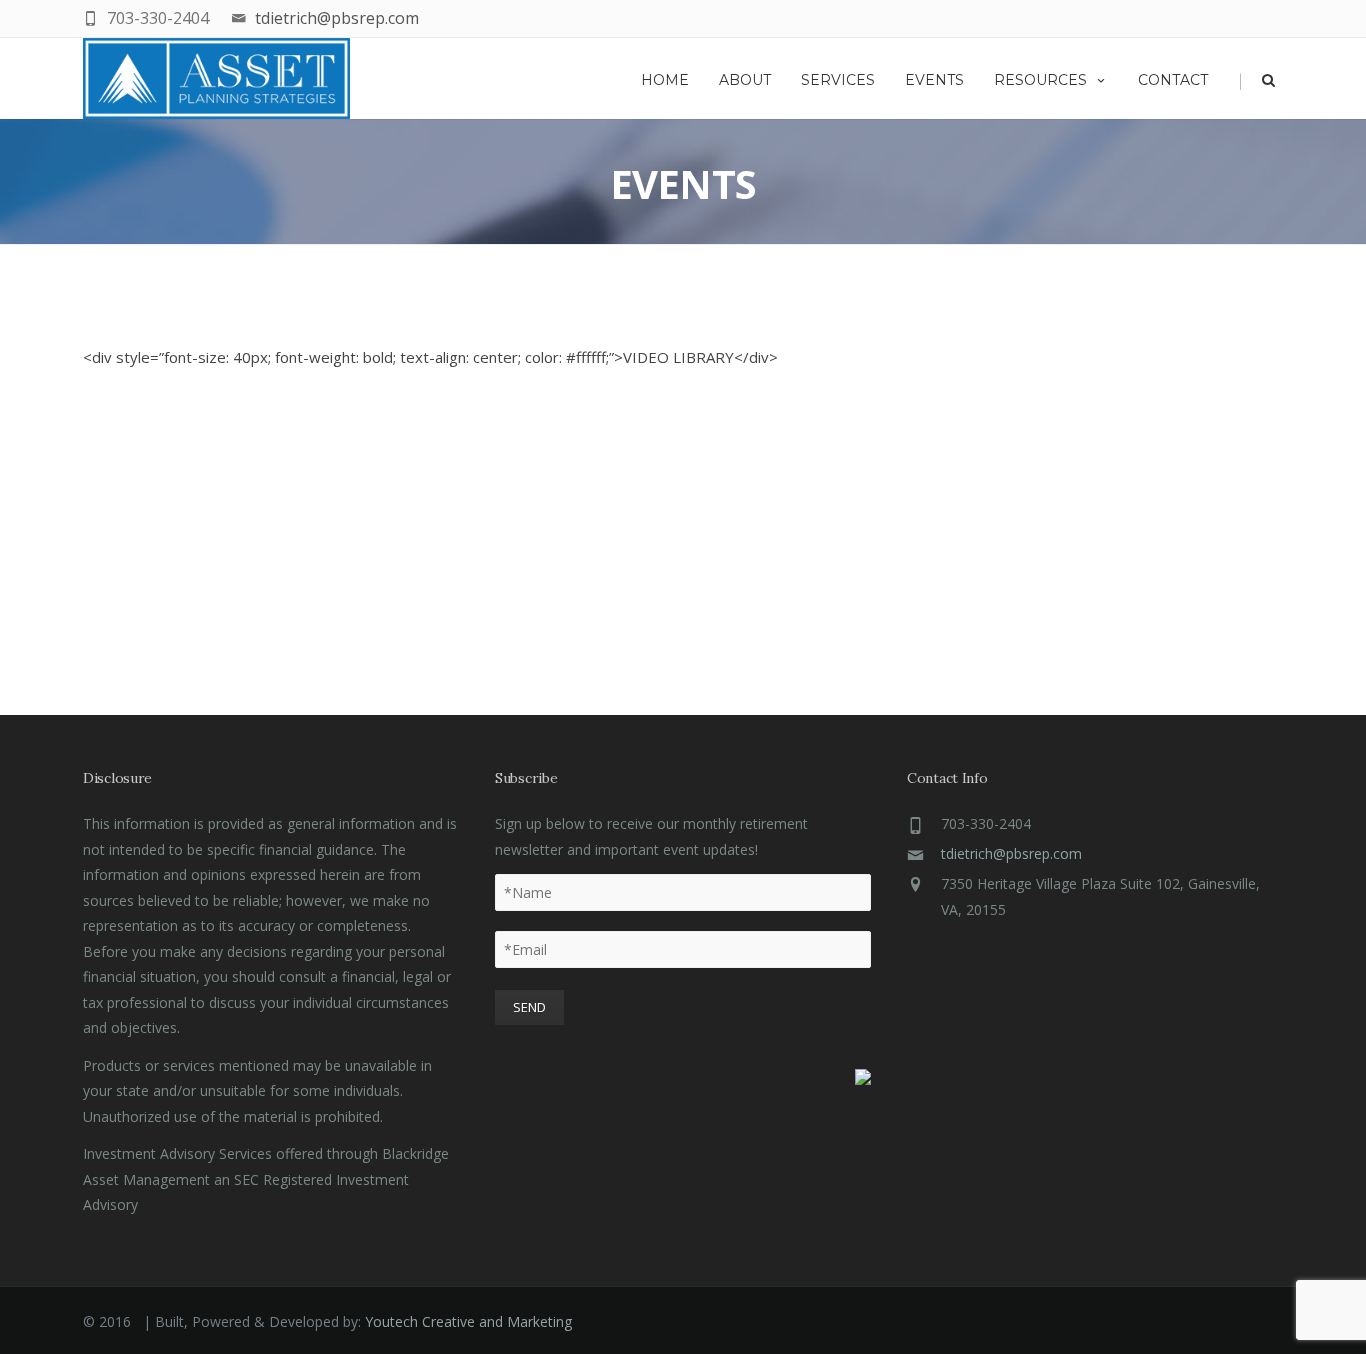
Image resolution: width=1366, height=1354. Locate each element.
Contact (1173, 80)
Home (665, 80)
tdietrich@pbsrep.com (337, 18)
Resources (1040, 80)
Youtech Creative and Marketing (468, 1321)
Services (838, 80)
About (745, 80)
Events (934, 80)
